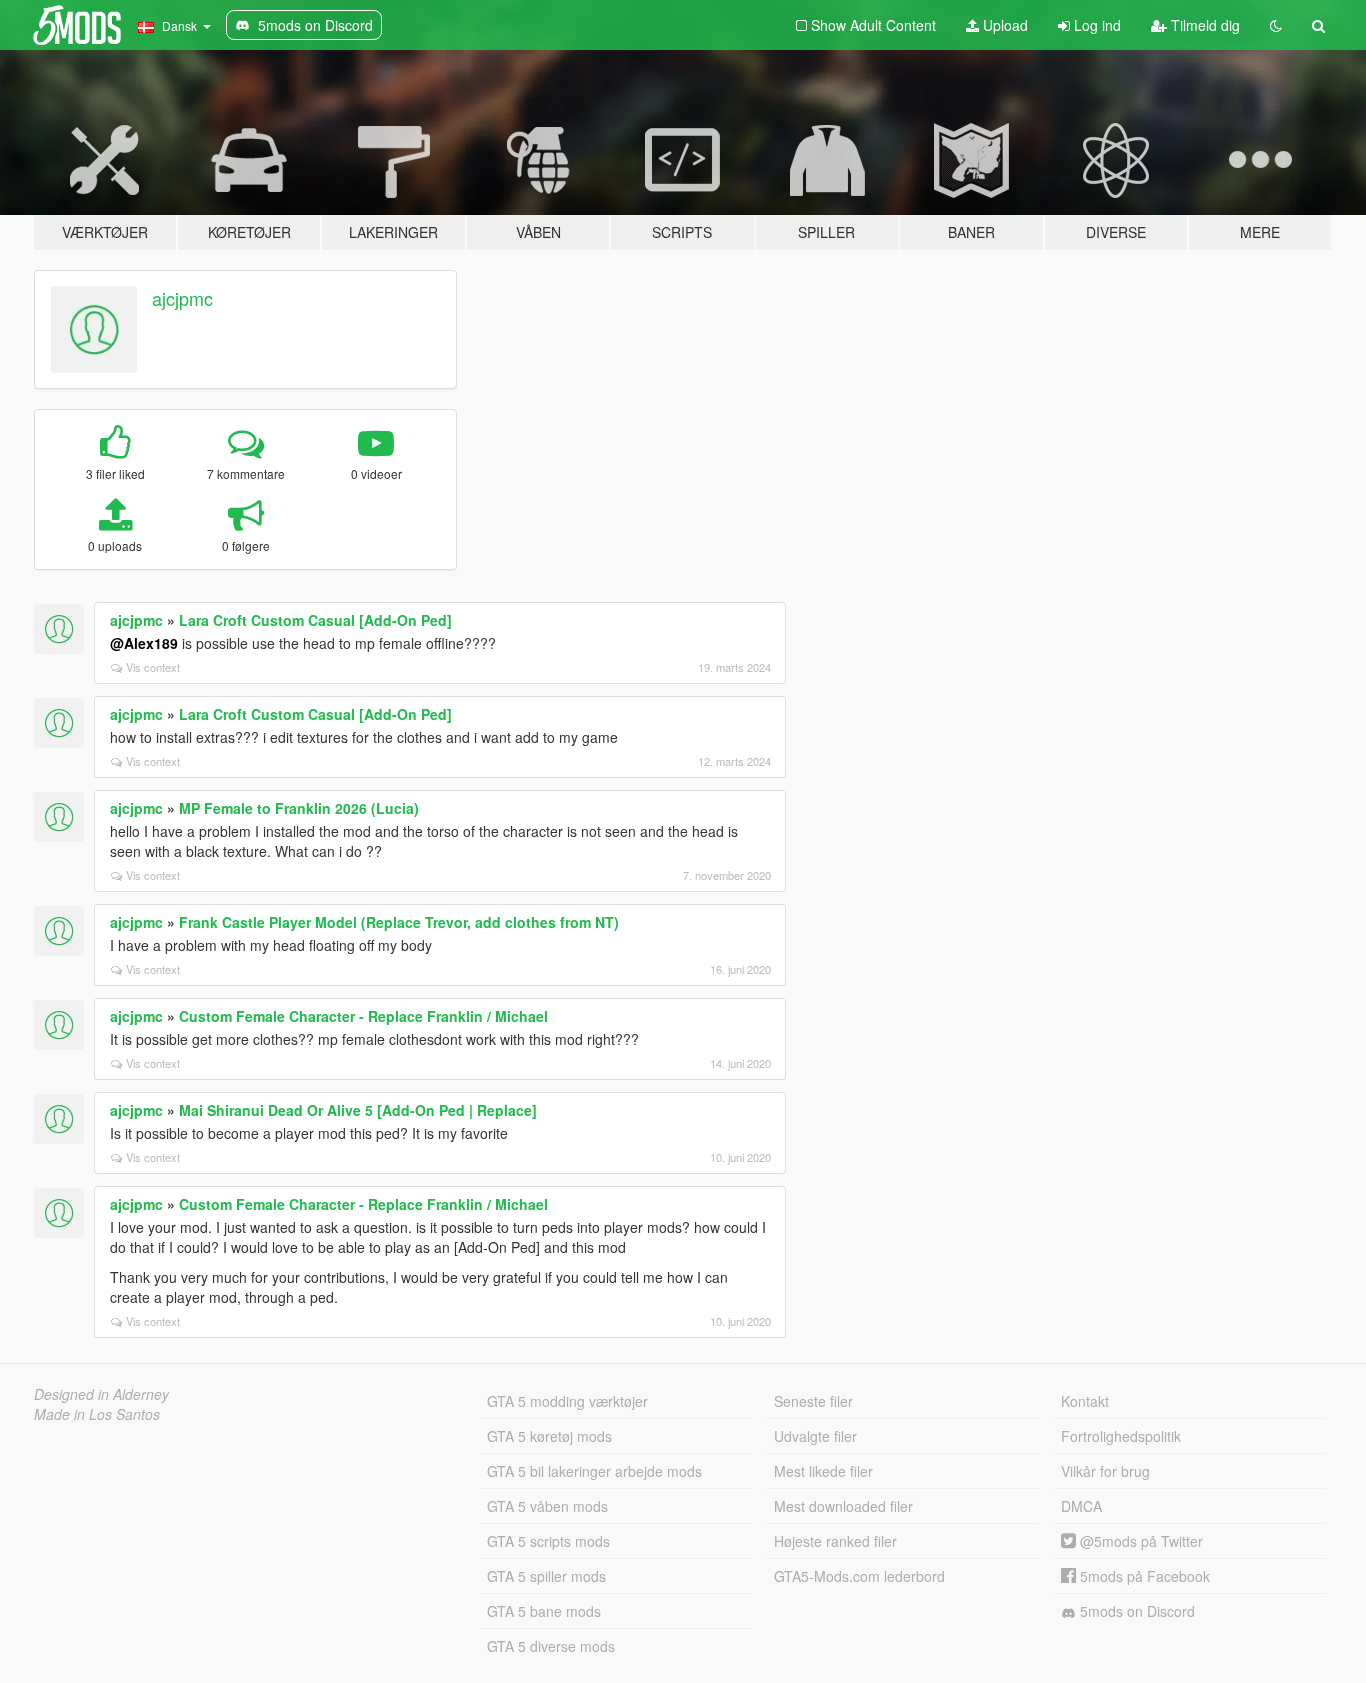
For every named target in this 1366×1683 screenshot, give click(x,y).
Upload (1003, 25)
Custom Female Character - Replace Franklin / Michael (363, 1016)
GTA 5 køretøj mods (549, 1436)
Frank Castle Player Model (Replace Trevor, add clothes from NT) (399, 922)
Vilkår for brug (1105, 1471)
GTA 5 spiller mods (546, 1576)
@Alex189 (144, 643)
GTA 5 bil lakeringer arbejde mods (594, 1471)
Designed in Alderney (101, 1394)
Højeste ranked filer (835, 1541)
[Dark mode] (1276, 25)
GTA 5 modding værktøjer (567, 1401)
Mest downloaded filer (843, 1506)
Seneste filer (813, 1401)
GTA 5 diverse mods (551, 1646)
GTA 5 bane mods (544, 1611)
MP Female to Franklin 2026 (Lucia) (299, 808)
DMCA (1081, 1506)
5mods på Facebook (1143, 1576)
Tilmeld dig (1203, 25)
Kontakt (1085, 1401)
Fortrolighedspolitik (1121, 1436)
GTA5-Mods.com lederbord (859, 1576)
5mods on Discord (1135, 1611)
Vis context (153, 667)
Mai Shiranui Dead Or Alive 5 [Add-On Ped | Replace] (358, 1110)
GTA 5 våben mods (547, 1506)
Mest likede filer (823, 1471)
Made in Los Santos (97, 1414)
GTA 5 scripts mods (548, 1541)
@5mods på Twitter (1139, 1541)
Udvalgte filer (815, 1436)
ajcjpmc (182, 298)
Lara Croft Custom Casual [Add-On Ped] (315, 620)
